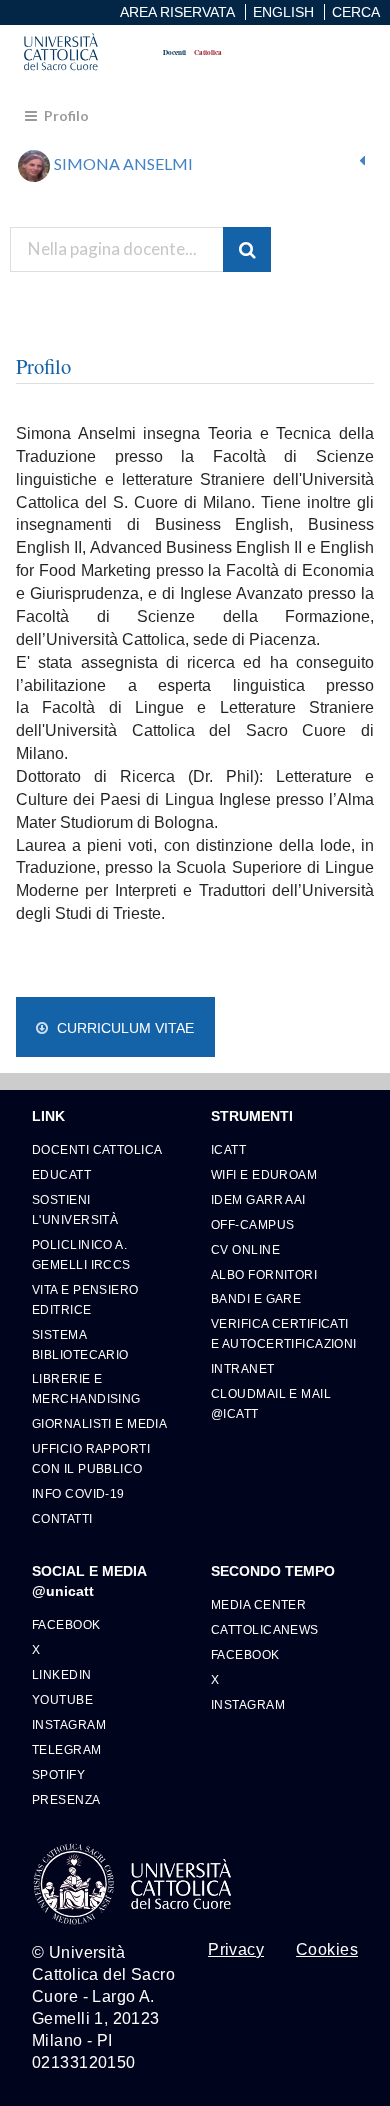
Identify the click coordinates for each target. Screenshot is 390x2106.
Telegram (67, 1749)
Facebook (66, 1624)
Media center (258, 1604)
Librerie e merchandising (86, 1388)
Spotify (58, 1774)
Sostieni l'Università (75, 1209)
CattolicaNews (265, 1629)
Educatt (61, 1174)
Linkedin (62, 1674)
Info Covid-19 (78, 1493)
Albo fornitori (264, 1274)
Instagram (69, 1724)
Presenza (66, 1799)
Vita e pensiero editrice (85, 1299)
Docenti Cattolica (97, 1149)
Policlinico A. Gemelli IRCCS (81, 1254)
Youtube (62, 1699)
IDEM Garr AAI (258, 1199)
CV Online (245, 1249)
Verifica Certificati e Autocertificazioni (284, 1333)
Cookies (327, 1950)
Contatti (62, 1518)
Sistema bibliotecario (80, 1344)
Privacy (236, 1950)
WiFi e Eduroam (264, 1174)
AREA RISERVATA (177, 12)
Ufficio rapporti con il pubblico (91, 1458)
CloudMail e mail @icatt (271, 1403)
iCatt (228, 1149)
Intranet (243, 1368)
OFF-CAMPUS (252, 1224)
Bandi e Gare (256, 1298)
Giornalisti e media (99, 1423)
